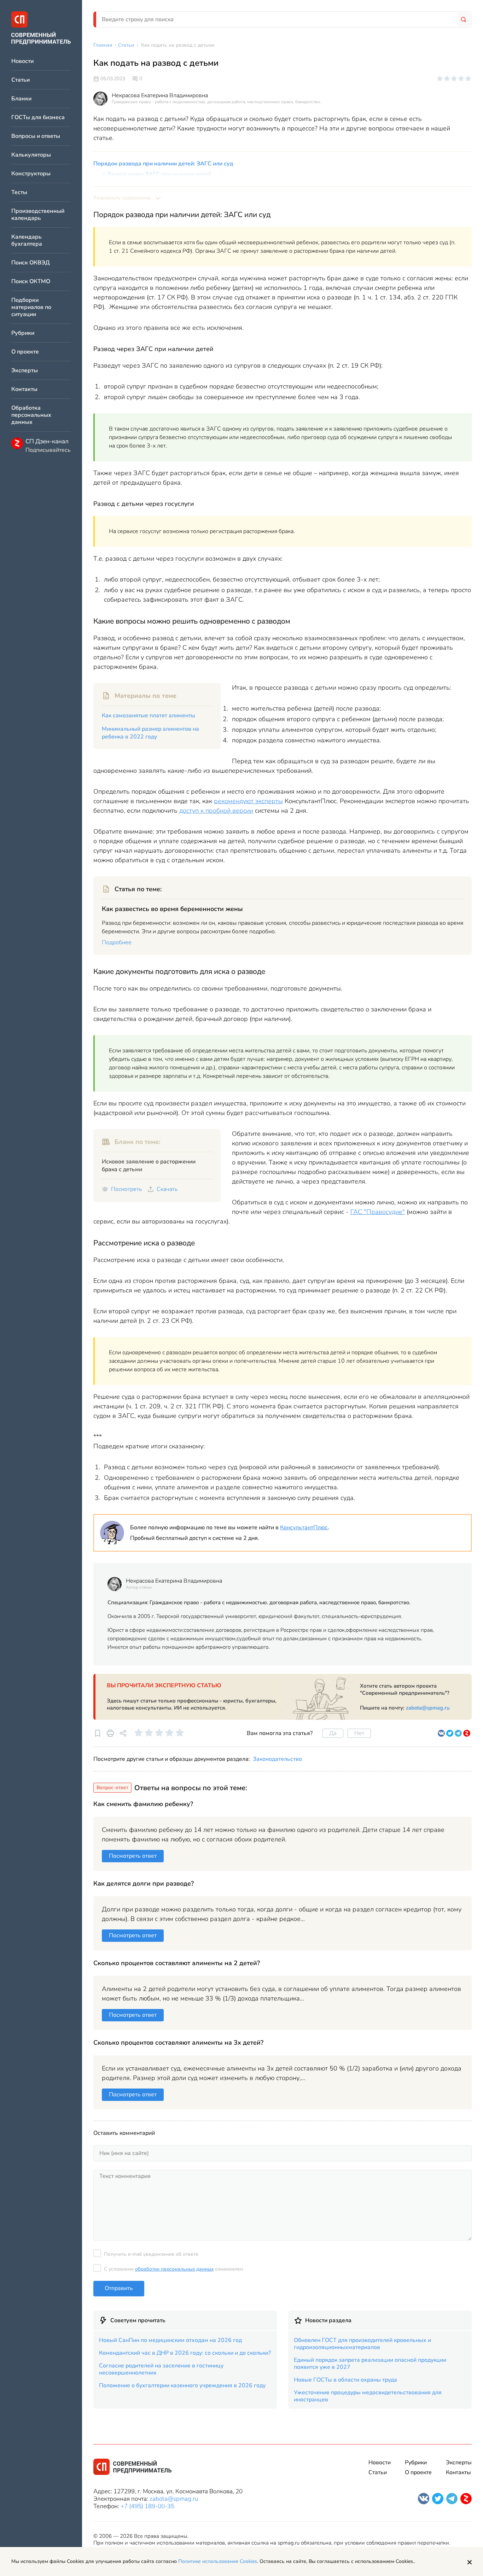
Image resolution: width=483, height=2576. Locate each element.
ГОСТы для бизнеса (38, 118)
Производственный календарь (38, 215)
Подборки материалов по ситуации (31, 307)
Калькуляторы (31, 155)
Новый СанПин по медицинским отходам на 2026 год (170, 2340)
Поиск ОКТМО (31, 282)
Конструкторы (31, 174)
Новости (22, 61)
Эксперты (25, 371)
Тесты (19, 192)
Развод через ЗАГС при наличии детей (159, 174)
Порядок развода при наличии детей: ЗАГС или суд (163, 164)
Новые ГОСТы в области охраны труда (345, 2380)
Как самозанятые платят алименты (149, 715)
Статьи (21, 80)
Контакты (24, 389)
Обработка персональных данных (31, 415)
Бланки (21, 99)
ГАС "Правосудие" (378, 1212)
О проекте (25, 352)
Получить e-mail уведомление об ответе (151, 2254)
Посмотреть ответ (133, 1856)
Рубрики (23, 333)
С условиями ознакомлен (173, 2269)
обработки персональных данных (174, 2269)
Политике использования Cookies (218, 2561)
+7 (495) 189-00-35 (147, 2506)
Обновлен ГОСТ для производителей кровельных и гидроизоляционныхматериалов (362, 2344)
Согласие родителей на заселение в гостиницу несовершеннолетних (161, 2369)
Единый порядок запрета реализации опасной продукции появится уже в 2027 (370, 2364)
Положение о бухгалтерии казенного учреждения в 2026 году (182, 2385)
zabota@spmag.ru (428, 1708)
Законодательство (277, 1759)
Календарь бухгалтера (27, 241)
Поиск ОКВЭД (31, 263)
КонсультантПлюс (304, 1528)
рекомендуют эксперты (248, 801)
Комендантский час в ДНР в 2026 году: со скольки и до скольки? (185, 2353)
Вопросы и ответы (36, 136)
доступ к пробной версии (216, 811)
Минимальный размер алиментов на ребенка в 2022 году (150, 733)
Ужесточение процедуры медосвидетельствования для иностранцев (368, 2396)
